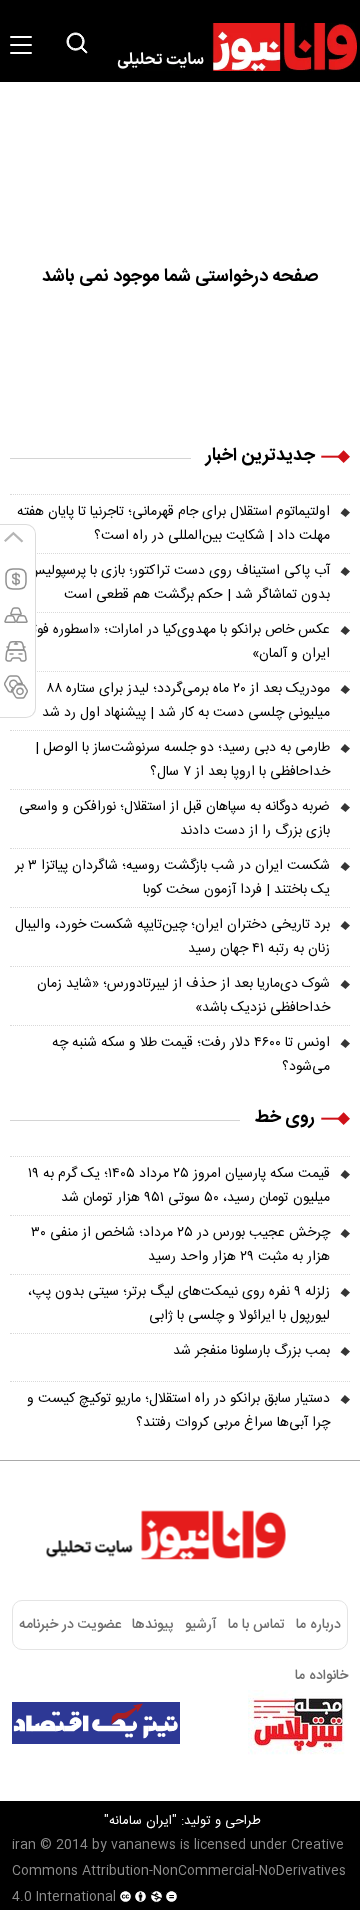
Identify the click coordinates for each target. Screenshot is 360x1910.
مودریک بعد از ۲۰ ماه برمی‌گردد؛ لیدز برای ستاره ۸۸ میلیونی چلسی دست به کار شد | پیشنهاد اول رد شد (186, 701)
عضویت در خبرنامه (70, 1625)
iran (24, 1845)
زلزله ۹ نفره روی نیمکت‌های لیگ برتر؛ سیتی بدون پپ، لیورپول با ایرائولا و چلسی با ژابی (179, 1304)
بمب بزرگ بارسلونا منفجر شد (251, 1351)
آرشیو (201, 1625)
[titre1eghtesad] (96, 1723)
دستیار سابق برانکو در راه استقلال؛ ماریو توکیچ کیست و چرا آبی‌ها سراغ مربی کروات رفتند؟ (178, 1411)
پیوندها (152, 1625)
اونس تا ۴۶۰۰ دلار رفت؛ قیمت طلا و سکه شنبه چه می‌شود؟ (191, 1055)
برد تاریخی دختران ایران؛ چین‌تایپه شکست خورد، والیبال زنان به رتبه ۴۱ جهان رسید (172, 937)
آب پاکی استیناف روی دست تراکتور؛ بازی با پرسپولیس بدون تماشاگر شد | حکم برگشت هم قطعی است (179, 583)
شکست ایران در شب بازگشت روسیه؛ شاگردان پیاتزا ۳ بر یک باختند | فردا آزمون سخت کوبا (172, 878)
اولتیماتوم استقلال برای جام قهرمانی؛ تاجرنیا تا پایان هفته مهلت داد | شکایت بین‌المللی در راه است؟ (173, 524)
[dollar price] (16, 588)
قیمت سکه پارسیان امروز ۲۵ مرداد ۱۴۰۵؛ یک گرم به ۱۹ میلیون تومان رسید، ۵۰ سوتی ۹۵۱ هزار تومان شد (179, 1186)
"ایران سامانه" (140, 1821)
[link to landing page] (228, 47)
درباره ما (318, 1625)
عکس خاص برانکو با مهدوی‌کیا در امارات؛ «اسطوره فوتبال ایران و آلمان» (173, 642)
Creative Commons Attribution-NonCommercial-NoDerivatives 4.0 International (179, 1871)
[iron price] (16, 696)
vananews (143, 1845)
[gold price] (16, 624)
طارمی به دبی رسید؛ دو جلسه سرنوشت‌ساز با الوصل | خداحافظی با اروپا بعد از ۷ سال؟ (182, 760)
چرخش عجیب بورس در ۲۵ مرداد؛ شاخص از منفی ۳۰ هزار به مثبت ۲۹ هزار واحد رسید (180, 1245)
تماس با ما (256, 1625)
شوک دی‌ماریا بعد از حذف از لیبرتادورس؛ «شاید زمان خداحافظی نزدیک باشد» (183, 996)
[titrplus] (298, 1723)
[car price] (16, 660)
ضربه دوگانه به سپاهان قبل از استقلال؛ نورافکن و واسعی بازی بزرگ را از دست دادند (174, 819)
